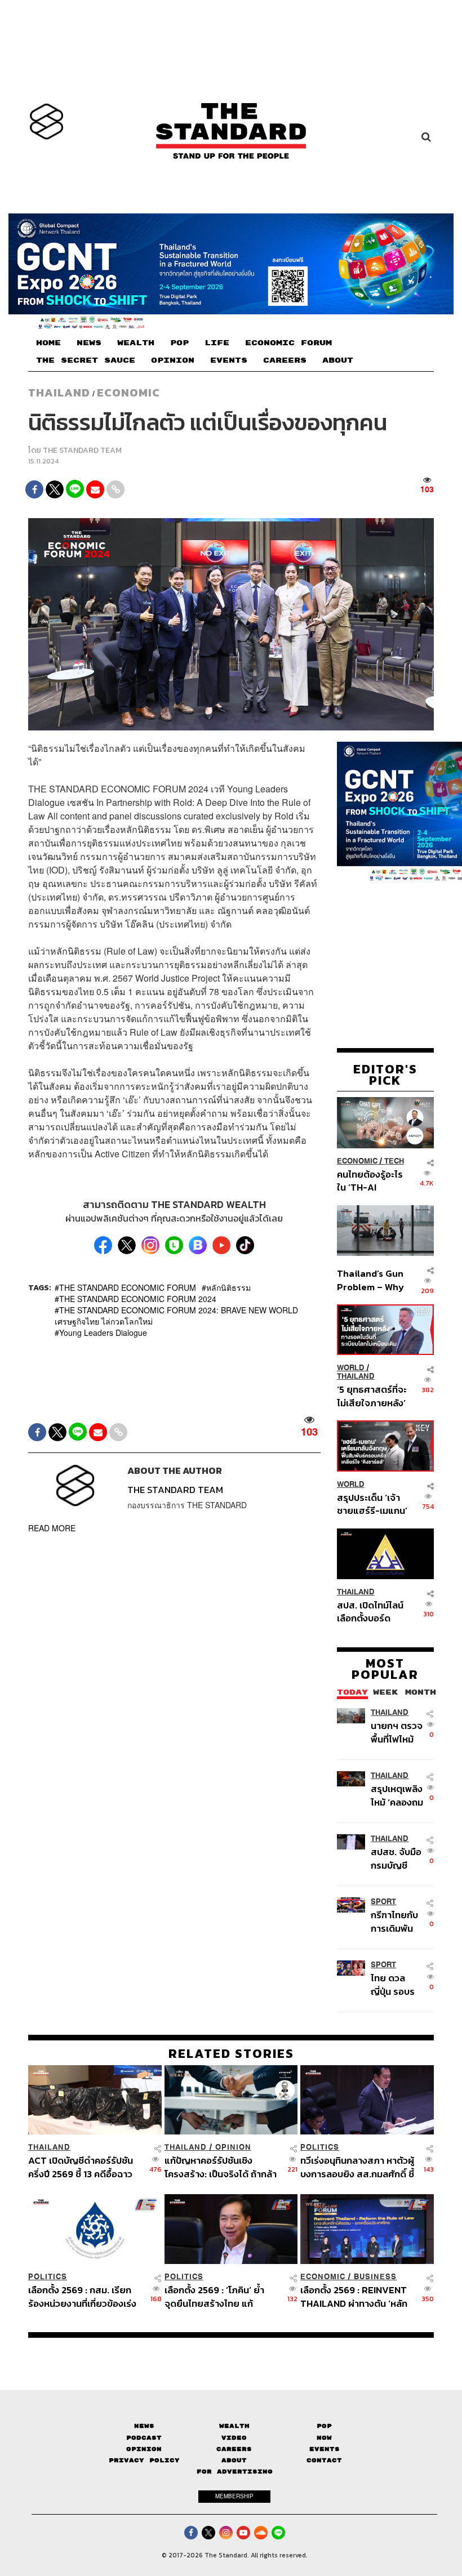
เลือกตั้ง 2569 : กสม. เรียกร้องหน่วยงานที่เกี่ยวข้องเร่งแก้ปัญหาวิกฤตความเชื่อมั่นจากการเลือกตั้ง (82, 2296)
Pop (324, 2426)
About (234, 2460)
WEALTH (136, 343)
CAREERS (285, 360)
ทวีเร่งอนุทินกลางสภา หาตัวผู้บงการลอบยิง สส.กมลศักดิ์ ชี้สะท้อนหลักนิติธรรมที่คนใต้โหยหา (357, 2167)
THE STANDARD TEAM (82, 450)
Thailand (59, 393)
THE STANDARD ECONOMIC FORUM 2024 (138, 1299)
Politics (320, 2147)
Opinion (233, 2147)
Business (375, 2277)
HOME (48, 343)
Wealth (234, 2426)
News (144, 2426)
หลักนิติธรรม (228, 1287)
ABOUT (338, 360)
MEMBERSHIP (234, 2496)
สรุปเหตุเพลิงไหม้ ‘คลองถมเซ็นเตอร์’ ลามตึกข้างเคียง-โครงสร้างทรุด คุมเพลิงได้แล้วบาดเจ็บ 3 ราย (398, 1795)
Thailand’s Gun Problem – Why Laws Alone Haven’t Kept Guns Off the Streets (370, 1280)
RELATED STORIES (231, 2053)
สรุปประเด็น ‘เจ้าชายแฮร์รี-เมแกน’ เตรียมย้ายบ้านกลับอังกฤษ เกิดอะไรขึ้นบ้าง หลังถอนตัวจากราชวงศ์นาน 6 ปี (372, 1504)
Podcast (144, 2438)
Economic (128, 393)
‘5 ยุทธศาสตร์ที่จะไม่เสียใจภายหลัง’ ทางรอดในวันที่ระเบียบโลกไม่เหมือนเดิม (372, 1396)
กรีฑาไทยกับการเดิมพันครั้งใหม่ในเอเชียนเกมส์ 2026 (395, 1921)
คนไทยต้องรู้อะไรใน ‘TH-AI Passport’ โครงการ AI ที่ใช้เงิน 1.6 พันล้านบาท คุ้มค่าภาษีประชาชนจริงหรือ (371, 1181)
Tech (394, 1161)
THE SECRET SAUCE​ (86, 360)
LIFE (217, 343)
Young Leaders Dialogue (103, 1332)
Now (324, 2438)
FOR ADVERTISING (235, 2472)
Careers (234, 2449)
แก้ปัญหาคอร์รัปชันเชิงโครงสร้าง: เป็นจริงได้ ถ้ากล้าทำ (221, 2167)
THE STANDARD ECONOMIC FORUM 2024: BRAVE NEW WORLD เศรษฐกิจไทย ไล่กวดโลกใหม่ (176, 1316)
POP (179, 343)
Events (325, 2449)
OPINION (173, 360)
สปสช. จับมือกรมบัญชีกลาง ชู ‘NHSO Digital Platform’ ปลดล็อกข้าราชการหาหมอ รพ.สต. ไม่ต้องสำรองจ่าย (397, 1858)
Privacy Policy (144, 2460)
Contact (324, 2460)
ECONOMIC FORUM (288, 343)
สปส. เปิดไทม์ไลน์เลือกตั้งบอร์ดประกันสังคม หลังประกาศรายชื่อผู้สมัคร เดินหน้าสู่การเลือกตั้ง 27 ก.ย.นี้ (370, 1612)
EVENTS (229, 360)
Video (234, 2438)
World (351, 1368)
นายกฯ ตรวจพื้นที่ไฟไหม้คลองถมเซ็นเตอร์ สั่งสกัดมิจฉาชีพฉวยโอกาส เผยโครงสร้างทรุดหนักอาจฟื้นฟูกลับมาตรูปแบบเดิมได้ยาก (397, 1732)
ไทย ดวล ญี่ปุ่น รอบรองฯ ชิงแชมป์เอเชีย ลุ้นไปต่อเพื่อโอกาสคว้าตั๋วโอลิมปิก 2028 (397, 1984)
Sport (383, 1902)
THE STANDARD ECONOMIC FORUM (128, 1287)
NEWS (89, 343)
